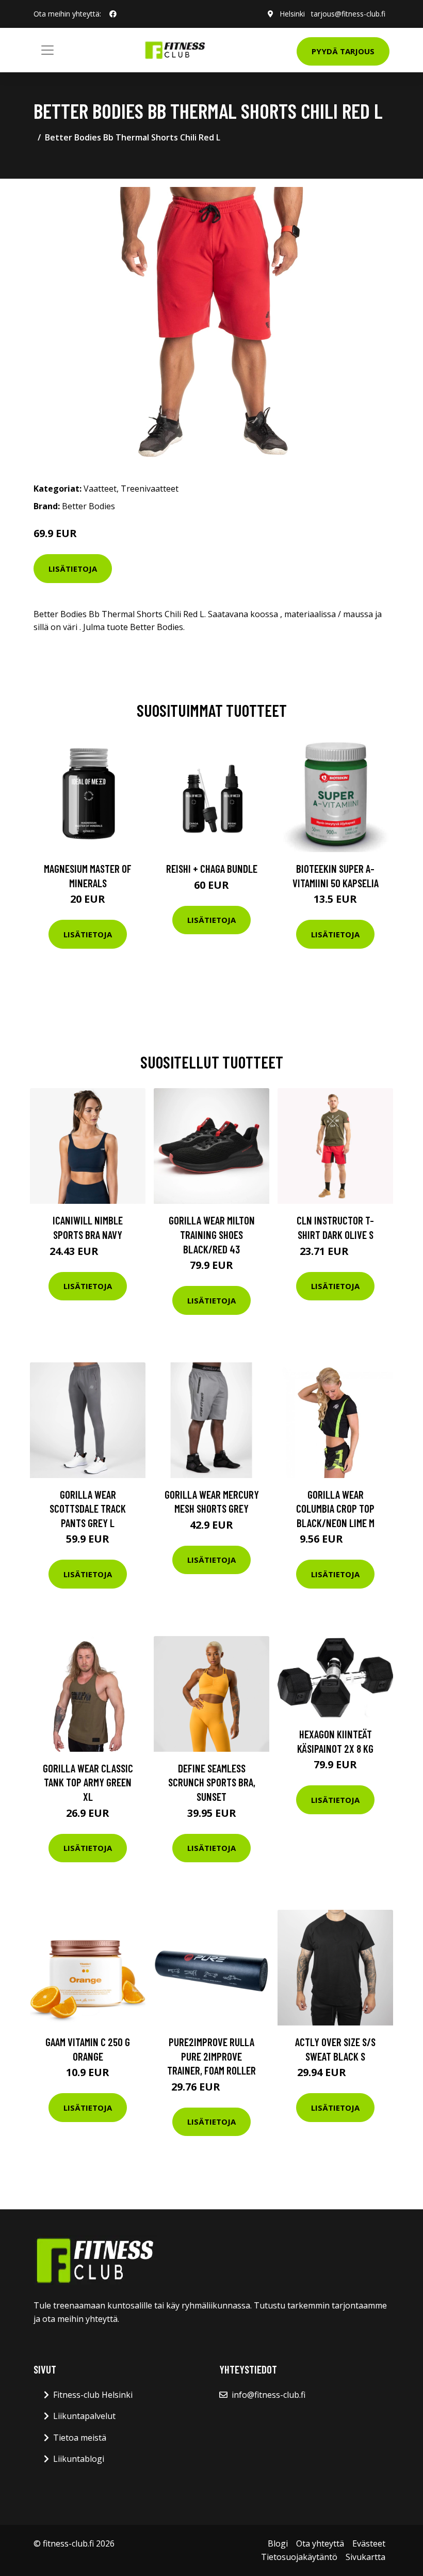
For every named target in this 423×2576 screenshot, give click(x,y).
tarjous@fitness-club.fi (348, 14)
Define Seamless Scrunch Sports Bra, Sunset (212, 1782)
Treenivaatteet (150, 489)
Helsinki (292, 14)
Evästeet (369, 2543)
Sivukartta (365, 2557)
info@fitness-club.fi (269, 2395)
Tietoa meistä (80, 2438)
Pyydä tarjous (343, 51)
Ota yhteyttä (320, 2543)
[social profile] (113, 14)
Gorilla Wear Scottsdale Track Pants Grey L (88, 1509)
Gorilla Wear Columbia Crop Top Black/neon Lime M (335, 1509)
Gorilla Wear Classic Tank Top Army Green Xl (88, 1782)
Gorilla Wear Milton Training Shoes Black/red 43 (212, 1234)
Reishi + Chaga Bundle (212, 868)
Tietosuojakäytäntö (299, 2557)
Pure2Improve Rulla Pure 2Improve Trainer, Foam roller (211, 2056)
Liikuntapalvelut (84, 2416)
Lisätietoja (73, 569)
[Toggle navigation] (47, 50)
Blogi (278, 2543)
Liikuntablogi (79, 2459)
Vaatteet (100, 489)
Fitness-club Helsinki (93, 2395)
